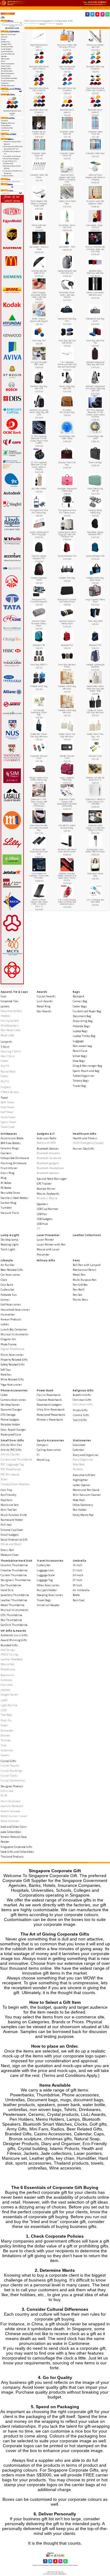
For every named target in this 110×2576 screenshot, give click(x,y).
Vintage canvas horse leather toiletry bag (39, 779)
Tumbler (6, 1208)
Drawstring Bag (83, 1021)
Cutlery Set (7, 1290)
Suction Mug (8, 1203)
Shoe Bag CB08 (95, 621)
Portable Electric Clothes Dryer (39, 133)
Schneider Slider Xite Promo (39, 176)
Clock (4, 1280)
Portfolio (78, 1469)
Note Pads (79, 1500)
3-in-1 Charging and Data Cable (95, 901)
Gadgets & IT (46, 1134)
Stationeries (82, 1440)
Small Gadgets (10, 1535)
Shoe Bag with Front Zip (95, 342)
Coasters (6, 1153)
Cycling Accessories (49, 1450)
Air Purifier (8, 1265)
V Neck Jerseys (10, 1092)
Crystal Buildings (12, 1771)
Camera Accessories (13, 1400)
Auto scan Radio (46, 1138)
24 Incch (78, 1575)
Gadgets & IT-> (7, 44)
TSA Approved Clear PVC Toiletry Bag (39, 511)
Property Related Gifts (14, 1360)
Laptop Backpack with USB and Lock (67, 272)
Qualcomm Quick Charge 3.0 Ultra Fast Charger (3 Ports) (95, 828)
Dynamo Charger (11, 1410)
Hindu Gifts (80, 1410)
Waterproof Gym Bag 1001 (67, 320)
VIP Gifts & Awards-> (8, 86)
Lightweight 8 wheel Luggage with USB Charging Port (67, 534)
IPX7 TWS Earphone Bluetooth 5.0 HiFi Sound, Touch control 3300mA (95, 413)
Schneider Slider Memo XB (67, 155)
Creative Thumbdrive (14, 1570)
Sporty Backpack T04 (67, 556)
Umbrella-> (5, 83)
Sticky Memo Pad (83, 1515)
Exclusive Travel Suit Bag (67, 464)
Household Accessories (15, 1310)
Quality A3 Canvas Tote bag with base (95, 712)
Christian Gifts (82, 1400)
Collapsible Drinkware (15, 1158)
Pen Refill (79, 1290)
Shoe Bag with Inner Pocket (67, 666)
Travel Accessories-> (8, 81)
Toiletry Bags (81, 1081)
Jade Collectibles (11, 1832)
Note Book (79, 1464)
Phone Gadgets (10, 1420)
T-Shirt (5, 1047)
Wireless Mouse (47, 1198)
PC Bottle (6, 1183)
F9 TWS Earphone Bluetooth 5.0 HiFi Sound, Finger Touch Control (39, 440)
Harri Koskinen (11, 1801)
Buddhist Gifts (82, 1395)
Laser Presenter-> (7, 51)
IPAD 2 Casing (9, 1654)
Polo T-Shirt (8, 1056)
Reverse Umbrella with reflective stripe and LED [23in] (95, 249)
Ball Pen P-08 (9, 164)
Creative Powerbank (49, 1400)
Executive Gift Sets (84, 1475)
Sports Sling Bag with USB (67, 388)
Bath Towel (7, 1102)
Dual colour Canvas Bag (95, 875)
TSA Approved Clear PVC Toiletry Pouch (67, 511)
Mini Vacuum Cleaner (87, 1495)
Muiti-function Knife (14, 1515)
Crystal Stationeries (13, 1780)
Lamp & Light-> (7, 49)
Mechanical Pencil (84, 1270)
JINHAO (5, 1690)
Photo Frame (9, 1344)
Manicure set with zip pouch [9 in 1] (95, 779)
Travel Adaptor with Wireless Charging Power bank (39, 203)
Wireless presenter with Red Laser (95, 294)
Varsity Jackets (10, 1021)
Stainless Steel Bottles (15, 1198)
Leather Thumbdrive (14, 1600)
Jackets (5, 1006)
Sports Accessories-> (8, 73)
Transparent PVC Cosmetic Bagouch (39, 601)
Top (2, 8)
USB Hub (42, 1224)
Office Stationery (83, 1505)
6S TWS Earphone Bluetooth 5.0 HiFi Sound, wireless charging (39, 466)
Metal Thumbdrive (13, 1605)
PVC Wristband (10, 1474)
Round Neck (8, 1071)
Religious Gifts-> (7, 69)
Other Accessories (48, 1585)
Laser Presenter (48, 1235)
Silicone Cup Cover (12, 1530)
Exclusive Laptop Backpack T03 (39, 557)
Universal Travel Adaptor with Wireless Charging (95, 177)
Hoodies (6, 1016)
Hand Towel (8, 1117)
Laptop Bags (80, 1031)
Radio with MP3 (46, 1143)
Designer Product (12, 1786)
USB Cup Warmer (48, 1209)
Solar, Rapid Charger (13, 1430)
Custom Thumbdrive (14, 1575)
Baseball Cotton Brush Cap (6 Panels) (39, 68)
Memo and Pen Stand (86, 1490)
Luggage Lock (45, 1570)
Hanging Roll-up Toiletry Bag (95, 511)
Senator (5, 1735)
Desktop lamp (9, 1240)
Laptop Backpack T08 (95, 556)
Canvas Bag (80, 1001)
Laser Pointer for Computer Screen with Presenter (39, 876)
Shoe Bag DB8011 (39, 665)
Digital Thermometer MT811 (39, 46)
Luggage (78, 1041)
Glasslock (7, 1685)
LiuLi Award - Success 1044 (39, 248)
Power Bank (45, 1390)
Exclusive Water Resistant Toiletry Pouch (39, 623)
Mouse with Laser (48, 1249)
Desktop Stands (10, 1405)
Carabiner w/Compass (12, 156)
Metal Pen (79, 1275)
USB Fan (42, 1214)
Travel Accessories (50, 1561)
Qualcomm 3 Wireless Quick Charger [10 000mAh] (95, 802)
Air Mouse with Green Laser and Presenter (67, 851)
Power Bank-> (6, 66)
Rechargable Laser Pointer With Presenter (95, 851)
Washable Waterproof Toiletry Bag (67, 490)
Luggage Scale (46, 1575)
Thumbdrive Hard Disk (16, 1561)
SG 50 (4, 1795)
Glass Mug (7, 1173)
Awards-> (5, 37)
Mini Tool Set (9, 1510)
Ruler (4, 1479)
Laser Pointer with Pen (51, 1244)
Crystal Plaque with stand (95, 437)
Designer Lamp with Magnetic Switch (95, 202)
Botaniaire (7, 1675)
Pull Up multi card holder (39, 226)
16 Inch (77, 1565)
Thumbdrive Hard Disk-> (9, 78)
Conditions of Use (7, 128)
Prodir (4, 1725)
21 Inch (77, 1570)
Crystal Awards (46, 996)
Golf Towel (7, 1112)
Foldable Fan (9, 1295)
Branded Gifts (9, 1645)
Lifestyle (7, 1260)
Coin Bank (7, 1285)
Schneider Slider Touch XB (95, 133)
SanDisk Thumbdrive (14, 1625)
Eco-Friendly (8, 1495)
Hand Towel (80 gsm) (11, 159)
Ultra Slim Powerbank (51, 1410)
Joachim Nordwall (12, 1806)
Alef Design (8, 1650)
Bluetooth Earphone (49, 1158)
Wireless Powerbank (50, 1420)
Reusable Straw (10, 1193)
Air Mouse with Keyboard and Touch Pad (39, 852)
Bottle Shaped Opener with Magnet (39, 320)
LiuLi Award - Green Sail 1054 (67, 226)
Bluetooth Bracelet (48, 1153)
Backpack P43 (39, 645)
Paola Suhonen (10, 1821)
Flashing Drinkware (14, 1163)
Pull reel (6, 1525)
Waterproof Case (11, 1434)
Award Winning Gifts (14, 1640)
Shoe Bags (79, 1061)
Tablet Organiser (84, 1076)
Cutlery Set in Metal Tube (67, 202)
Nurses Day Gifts (84, 1149)
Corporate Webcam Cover (39, 757)
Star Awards (44, 1011)
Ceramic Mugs (10, 1148)
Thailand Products (12, 1857)
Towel (4, 1098)
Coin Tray (6, 1490)
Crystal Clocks (9, 1776)
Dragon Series (9, 1695)
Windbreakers (10, 1025)
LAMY (4, 1700)
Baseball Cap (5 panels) (95, 111)
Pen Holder (80, 1510)
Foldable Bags (81, 1026)
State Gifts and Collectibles (17, 1852)
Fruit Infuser (9, 1168)
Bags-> (4, 39)
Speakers (42, 1204)
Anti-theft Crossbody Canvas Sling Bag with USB (39, 412)
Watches (6, 1374)
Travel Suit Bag (95, 462)
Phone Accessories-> (8, 64)
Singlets (6, 1087)
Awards (42, 992)
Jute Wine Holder (39, 489)
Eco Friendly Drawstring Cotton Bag (39, 713)
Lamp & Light (10, 1235)
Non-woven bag (82, 1046)
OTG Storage (8, 1415)
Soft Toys (6, 1370)
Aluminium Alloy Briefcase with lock (95, 272)
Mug (4, 1178)
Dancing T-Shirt (11, 1051)
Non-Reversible (10, 1030)
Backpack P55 (67, 645)
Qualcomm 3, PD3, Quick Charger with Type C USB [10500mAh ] (39, 803)
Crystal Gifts (8, 1761)
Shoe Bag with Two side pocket (67, 342)
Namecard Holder (12, 1520)
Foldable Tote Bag (67, 578)
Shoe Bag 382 (39, 341)
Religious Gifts (83, 1390)
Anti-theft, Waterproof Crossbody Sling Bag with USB (95, 389)
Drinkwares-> (6, 42)
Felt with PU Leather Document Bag (67, 827)
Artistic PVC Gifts (11, 1450)
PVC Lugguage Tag (12, 1464)
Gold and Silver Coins (14, 1827)
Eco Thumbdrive (11, 1585)
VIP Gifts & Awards (13, 1631)
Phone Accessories (14, 1390)
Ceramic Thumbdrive (14, 1565)
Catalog (7, 8)
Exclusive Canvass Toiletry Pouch (67, 622)
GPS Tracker (44, 1184)
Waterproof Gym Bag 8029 (95, 320)
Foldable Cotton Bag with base (67, 687)
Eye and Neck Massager (52, 1179)
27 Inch (77, 1580)
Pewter (5, 1842)
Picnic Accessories (12, 1355)
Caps (4, 996)
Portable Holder (10, 1424)
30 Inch (77, 1585)
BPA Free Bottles (11, 1143)
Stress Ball (7, 1550)
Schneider (7, 1730)
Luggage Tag (45, 1580)
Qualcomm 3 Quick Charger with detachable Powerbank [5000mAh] (67, 803)
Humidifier (8, 1314)
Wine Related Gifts (12, 1379)
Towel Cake (8, 1127)
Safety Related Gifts (13, 1364)
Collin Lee (7, 1791)
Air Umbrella (81, 1590)
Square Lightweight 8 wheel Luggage (39, 533)
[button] (85, 8)
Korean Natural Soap (14, 1837)
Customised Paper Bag (87, 1011)
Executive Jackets (11, 1011)
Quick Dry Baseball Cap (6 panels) (67, 68)
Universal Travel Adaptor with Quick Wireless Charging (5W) (67, 178)
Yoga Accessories (11, 1385)
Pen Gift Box (80, 1285)
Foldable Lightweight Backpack (95, 666)
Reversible (7, 1035)
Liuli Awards (45, 1001)
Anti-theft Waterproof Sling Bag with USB (95, 363)
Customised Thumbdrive (16, 1459)
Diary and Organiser (86, 1455)
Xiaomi (5, 1755)
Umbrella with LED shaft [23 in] (39, 272)
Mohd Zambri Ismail (14, 1816)
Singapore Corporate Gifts (16, 1847)
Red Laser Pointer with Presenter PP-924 (67, 46)
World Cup (43, 1460)
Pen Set (77, 1295)
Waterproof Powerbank (51, 1415)
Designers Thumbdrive (16, 1580)
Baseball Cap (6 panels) (67, 111)
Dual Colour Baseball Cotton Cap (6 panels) (95, 89)
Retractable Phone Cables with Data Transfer (67, 295)
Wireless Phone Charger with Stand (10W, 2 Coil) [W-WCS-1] (39, 903)
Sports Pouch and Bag (86, 1071)
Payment (5, 121)
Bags (76, 992)
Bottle (76, 1595)
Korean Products (11, 1319)
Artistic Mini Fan (11, 1445)
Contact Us (5, 130)
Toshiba (6, 1740)
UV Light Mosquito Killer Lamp (39, 363)
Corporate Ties (10, 1001)
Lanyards (7, 1042)
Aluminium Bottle (12, 1138)
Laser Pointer (45, 1240)
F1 (38, 1455)
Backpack (79, 996)
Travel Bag (79, 1086)
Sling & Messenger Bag (87, 1066)
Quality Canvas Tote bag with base (67, 735)
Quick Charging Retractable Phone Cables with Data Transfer (39, 296)
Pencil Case (80, 1051)
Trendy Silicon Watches (15, 1484)
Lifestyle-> (4, 56)
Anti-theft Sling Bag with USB (39, 388)
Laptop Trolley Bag (84, 1036)
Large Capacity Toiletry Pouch (95, 601)
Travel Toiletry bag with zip (95, 490)
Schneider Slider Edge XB (39, 155)
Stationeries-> (6, 76)
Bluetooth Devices (48, 1149)
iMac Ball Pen (9, 176)
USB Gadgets (45, 1219)
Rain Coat (79, 1600)
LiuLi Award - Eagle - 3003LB (95, 226)
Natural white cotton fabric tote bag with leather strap (95, 689)
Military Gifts (5, 59)
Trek (4, 1745)
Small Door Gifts (12, 1440)
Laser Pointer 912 (10, 161)
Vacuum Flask (10, 1213)
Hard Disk (7, 1590)
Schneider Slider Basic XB (67, 133)
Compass (42, 1445)
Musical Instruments (15, 1334)
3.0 (38, 1228)
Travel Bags (44, 1600)
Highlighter (80, 1480)
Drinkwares (9, 1134)
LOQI (4, 1710)
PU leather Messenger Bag (67, 411)
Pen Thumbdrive (11, 1620)
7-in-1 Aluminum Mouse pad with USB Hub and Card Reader (67, 365)
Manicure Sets (10, 1505)
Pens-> (4, 61)
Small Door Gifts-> (7, 71)
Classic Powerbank (49, 1395)
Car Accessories (11, 1275)
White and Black (11, 1544)
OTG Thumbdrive (11, 1615)
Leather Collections (8, 54)
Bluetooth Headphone (50, 1168)
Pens (76, 1260)
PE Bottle (6, 1188)
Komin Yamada (10, 1811)
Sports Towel (8, 1122)
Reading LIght (9, 1244)
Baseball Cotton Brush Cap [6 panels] (39, 89)
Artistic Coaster (10, 1454)
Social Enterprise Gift (14, 1540)
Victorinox (7, 1750)
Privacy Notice (6, 125)
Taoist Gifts (80, 1420)
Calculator (79, 1445)
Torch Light (8, 1249)
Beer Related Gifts (12, 1270)
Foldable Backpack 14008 (39, 579)
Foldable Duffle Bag (39, 686)
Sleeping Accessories (50, 1595)
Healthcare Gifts (84, 1134)
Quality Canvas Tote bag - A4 (95, 735)
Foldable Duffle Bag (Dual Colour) (95, 579)
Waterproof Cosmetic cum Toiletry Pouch (67, 601)
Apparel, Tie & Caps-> (9, 34)
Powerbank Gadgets (49, 1405)
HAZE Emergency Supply (88, 1143)
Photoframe (8, 1669)
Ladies (5, 1324)
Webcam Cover (95, 756)
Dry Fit (5, 1066)
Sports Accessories (50, 1440)
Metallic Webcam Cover (67, 757)
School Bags (80, 1056)
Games (5, 1300)
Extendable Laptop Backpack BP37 (95, 533)
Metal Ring (44, 1006)
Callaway (6, 1680)
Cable (4, 1395)
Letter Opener (82, 1485)
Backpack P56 (95, 645)
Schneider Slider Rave (95, 153)
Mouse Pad (7, 1664)
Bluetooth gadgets (48, 1163)
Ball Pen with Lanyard (87, 1265)
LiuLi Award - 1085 (67, 247)
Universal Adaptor (48, 1605)
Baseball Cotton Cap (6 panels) (95, 68)
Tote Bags (7, 1715)
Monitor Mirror (46, 1189)
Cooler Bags (80, 1006)
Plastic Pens (81, 1300)
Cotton (4, 1061)
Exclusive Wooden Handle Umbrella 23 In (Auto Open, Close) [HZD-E (67, 877)
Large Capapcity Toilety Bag (67, 779)
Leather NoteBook (12, 1659)
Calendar (79, 1450)
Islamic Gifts (81, 1415)
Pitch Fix (6, 1720)
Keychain (7, 1500)
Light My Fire (9, 1705)
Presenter (43, 1255)
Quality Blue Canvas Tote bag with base (39, 735)
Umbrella (79, 1561)
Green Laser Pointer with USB (95, 46)
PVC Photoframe (11, 1469)
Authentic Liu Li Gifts (14, 1635)
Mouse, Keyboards (48, 1194)
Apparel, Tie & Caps (14, 992)
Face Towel (7, 1107)
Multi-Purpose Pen (85, 1280)
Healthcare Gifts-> (7, 47)
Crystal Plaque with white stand (67, 437)
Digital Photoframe (13, 1349)
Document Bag (82, 1016)
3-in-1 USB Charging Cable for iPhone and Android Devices (67, 902)
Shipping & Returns (8, 123)
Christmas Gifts (83, 1404)
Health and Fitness (85, 1138)
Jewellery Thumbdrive (15, 1595)
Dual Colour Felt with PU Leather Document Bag (39, 828)
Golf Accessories (11, 1304)
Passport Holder (47, 1590)
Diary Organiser (83, 1459)
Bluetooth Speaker (48, 1173)
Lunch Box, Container (14, 1329)
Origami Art (8, 1339)
